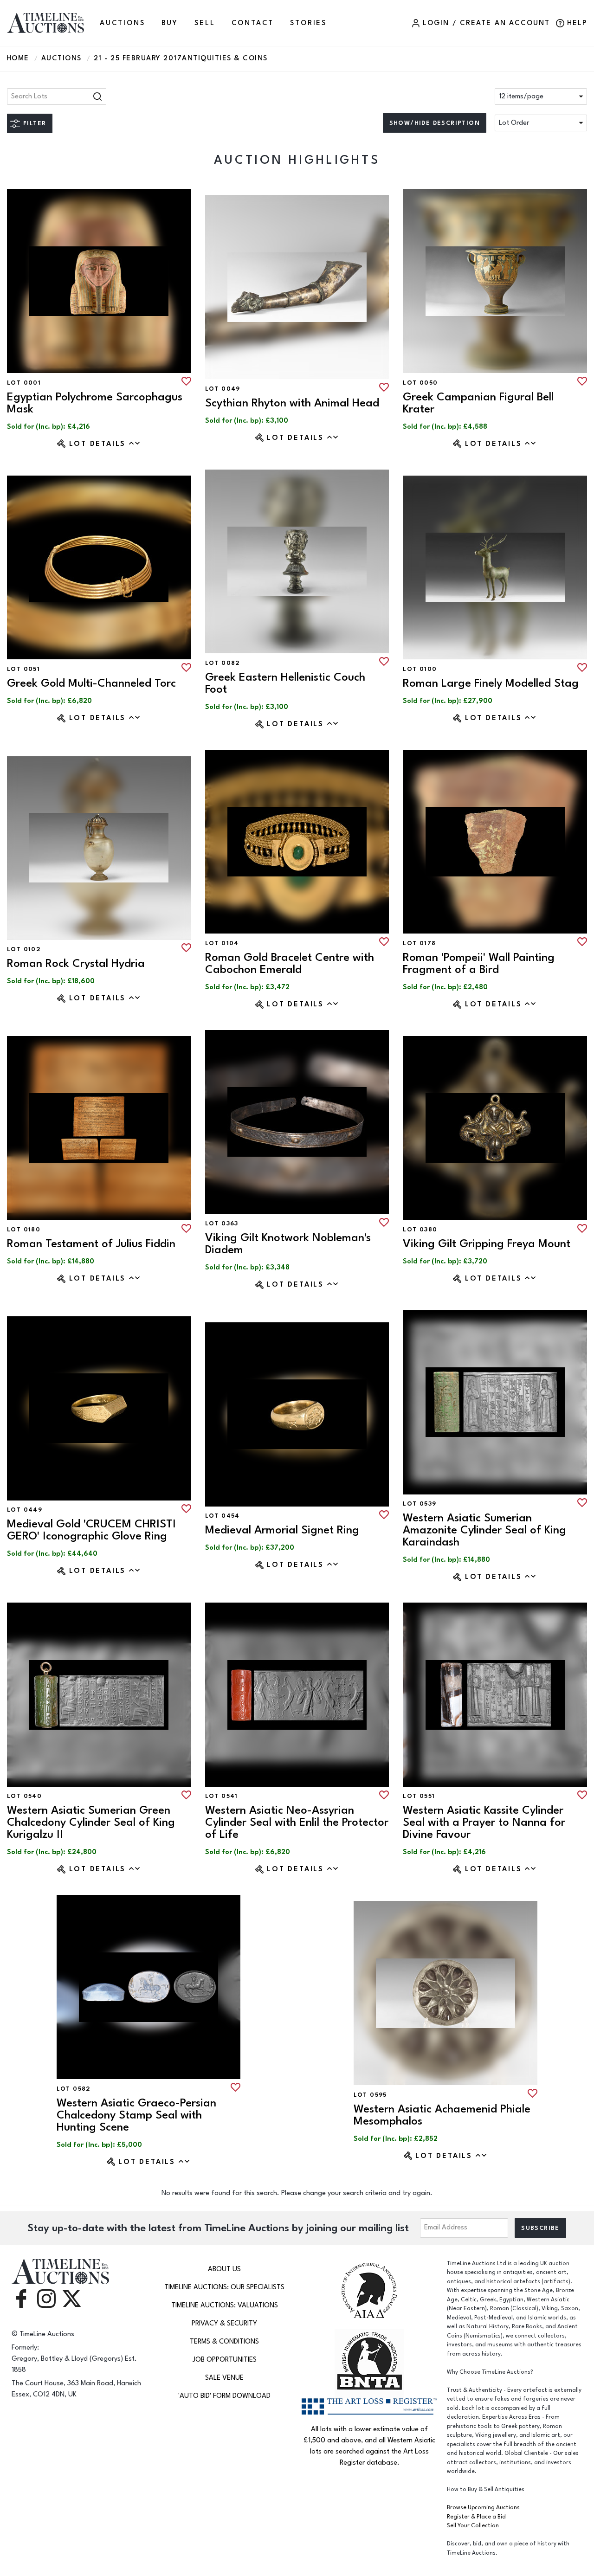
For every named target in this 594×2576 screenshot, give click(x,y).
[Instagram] (46, 2298)
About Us (224, 2269)
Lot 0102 (24, 949)
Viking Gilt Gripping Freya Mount (487, 1244)
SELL (205, 23)
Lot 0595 (370, 2095)
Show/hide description (435, 123)
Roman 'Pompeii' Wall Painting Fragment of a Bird (479, 963)
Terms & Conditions (224, 2341)
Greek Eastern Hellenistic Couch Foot (285, 683)
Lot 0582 (74, 2089)
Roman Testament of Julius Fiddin (91, 1244)
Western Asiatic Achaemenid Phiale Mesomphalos (442, 2115)
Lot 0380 (420, 1230)
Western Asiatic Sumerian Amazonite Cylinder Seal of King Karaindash (484, 1530)
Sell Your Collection (473, 2526)
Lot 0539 (420, 1504)
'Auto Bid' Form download (224, 2396)
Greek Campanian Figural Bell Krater (478, 403)
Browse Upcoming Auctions (483, 2508)
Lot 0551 (419, 1796)
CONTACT (253, 23)
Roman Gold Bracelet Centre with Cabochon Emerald (290, 963)
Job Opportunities (225, 2360)
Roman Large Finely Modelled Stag (491, 683)
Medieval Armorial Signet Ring (282, 1530)
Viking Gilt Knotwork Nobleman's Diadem (288, 1244)
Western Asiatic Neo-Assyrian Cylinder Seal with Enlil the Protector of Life (297, 1822)
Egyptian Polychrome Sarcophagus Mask (95, 403)
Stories (308, 23)
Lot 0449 (25, 1510)
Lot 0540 (24, 1796)
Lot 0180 (24, 1230)
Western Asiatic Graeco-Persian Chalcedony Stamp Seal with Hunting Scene (136, 2115)
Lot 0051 (23, 669)
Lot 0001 (24, 383)
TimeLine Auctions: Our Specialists (224, 2287)
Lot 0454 (223, 1516)
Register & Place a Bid (476, 2517)
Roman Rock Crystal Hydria (76, 963)
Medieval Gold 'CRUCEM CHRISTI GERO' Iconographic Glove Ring (91, 1530)
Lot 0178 (419, 943)
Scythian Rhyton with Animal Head (292, 403)
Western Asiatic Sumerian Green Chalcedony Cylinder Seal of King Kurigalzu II (91, 1822)
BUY (170, 23)
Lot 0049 (223, 389)
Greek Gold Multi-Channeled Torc (91, 683)
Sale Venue (224, 2378)
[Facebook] (21, 2298)
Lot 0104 (222, 943)
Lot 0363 (222, 1224)
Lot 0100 (420, 669)
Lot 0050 (420, 383)
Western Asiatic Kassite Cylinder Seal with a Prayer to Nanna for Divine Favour (484, 1822)
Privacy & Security (224, 2323)
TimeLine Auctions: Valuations (225, 2305)
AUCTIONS (122, 23)
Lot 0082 (223, 663)
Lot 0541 (222, 1796)
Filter (35, 123)
